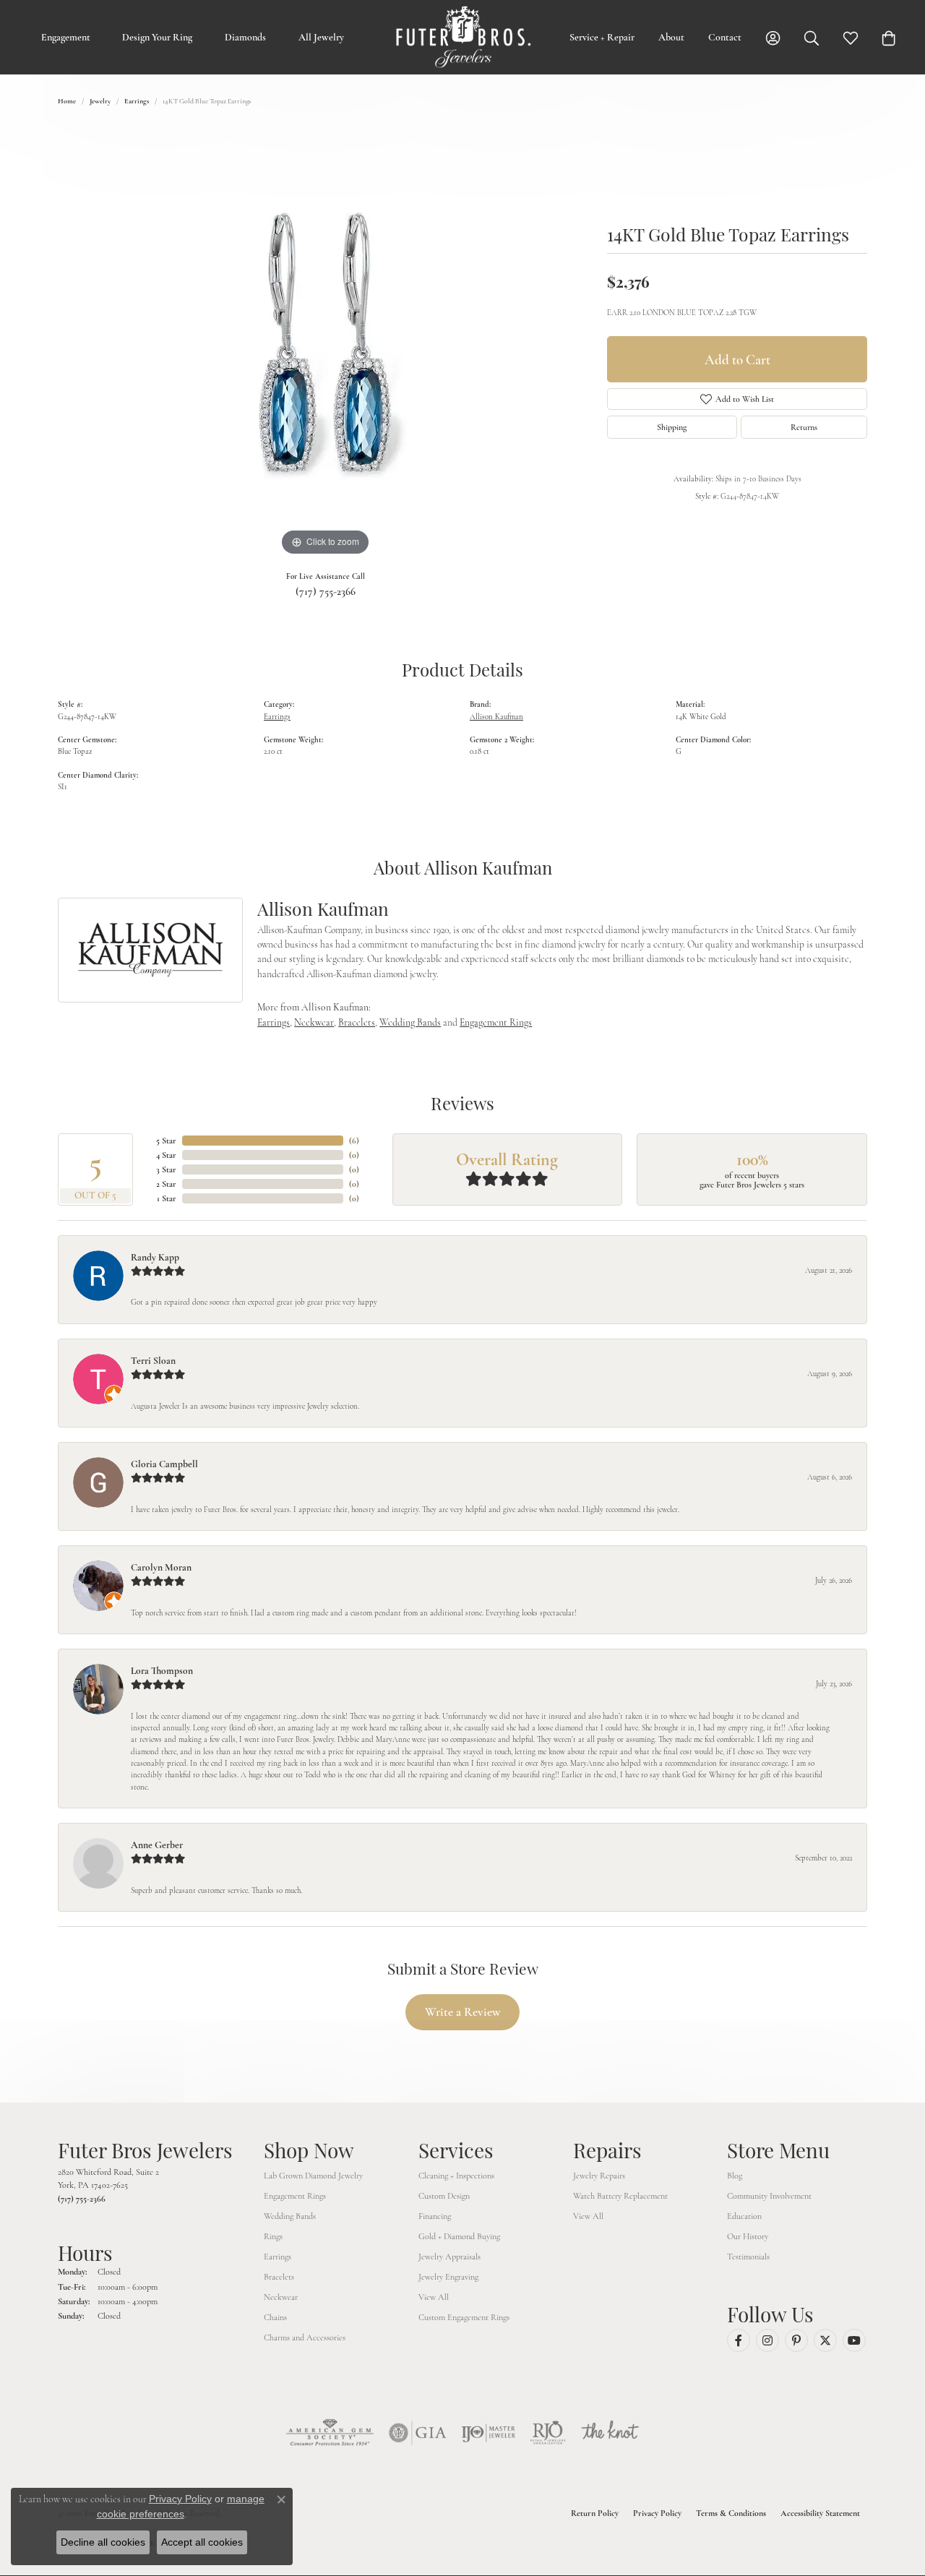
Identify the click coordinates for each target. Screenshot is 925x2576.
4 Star (166, 1155)
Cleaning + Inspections (456, 2176)
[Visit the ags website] (330, 2433)
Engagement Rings (496, 1022)
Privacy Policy (657, 2513)
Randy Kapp (155, 1257)
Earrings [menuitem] (277, 2257)
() (354, 1141)
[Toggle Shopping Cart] (889, 37)
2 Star (166, 1184)
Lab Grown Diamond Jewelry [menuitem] (313, 2176)
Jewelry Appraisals (449, 2257)
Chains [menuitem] (275, 2317)
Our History (748, 2236)
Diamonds (245, 37)
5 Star (166, 1141)
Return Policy (595, 2513)
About (671, 37)
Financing (435, 2216)
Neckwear (314, 1022)
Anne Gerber (157, 1845)
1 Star (167, 1198)
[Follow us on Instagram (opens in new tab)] (767, 2340)
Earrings (137, 101)
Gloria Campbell (164, 1464)
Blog (735, 2176)
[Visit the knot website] (610, 2433)
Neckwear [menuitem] (281, 2297)
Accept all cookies (202, 2542)
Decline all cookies (103, 2542)
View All (434, 2297)
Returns (804, 427)
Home (67, 101)
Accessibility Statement (820, 2513)
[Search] (812, 37)
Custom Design (444, 2196)
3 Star (166, 1169)
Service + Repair (602, 37)
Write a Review (463, 2012)
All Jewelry (321, 37)
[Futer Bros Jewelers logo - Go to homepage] (463, 37)
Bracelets (357, 1022)
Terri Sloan (153, 1361)
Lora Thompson (162, 1671)
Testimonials (748, 2257)
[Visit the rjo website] (548, 2433)
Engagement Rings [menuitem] (295, 2196)
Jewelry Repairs (599, 2176)
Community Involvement (769, 2196)
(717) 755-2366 (326, 591)
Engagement (66, 37)
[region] (325, 343)
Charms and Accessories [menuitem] (305, 2337)
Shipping (672, 427)
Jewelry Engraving (448, 2277)
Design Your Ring (157, 37)
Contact (725, 37)
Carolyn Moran (161, 1567)
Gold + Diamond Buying (459, 2236)
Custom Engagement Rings (464, 2317)
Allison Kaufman (496, 717)
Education (744, 2216)
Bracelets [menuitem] (279, 2277)
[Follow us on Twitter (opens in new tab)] (825, 2340)
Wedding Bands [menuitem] (290, 2216)
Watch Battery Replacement (620, 2196)
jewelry (100, 101)
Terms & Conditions (731, 2513)
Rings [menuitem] (273, 2236)
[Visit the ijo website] (488, 2433)
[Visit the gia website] (418, 2433)
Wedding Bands (410, 1022)
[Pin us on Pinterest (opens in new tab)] (796, 2340)
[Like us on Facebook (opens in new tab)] (739, 2340)
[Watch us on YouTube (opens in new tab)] (854, 2340)
